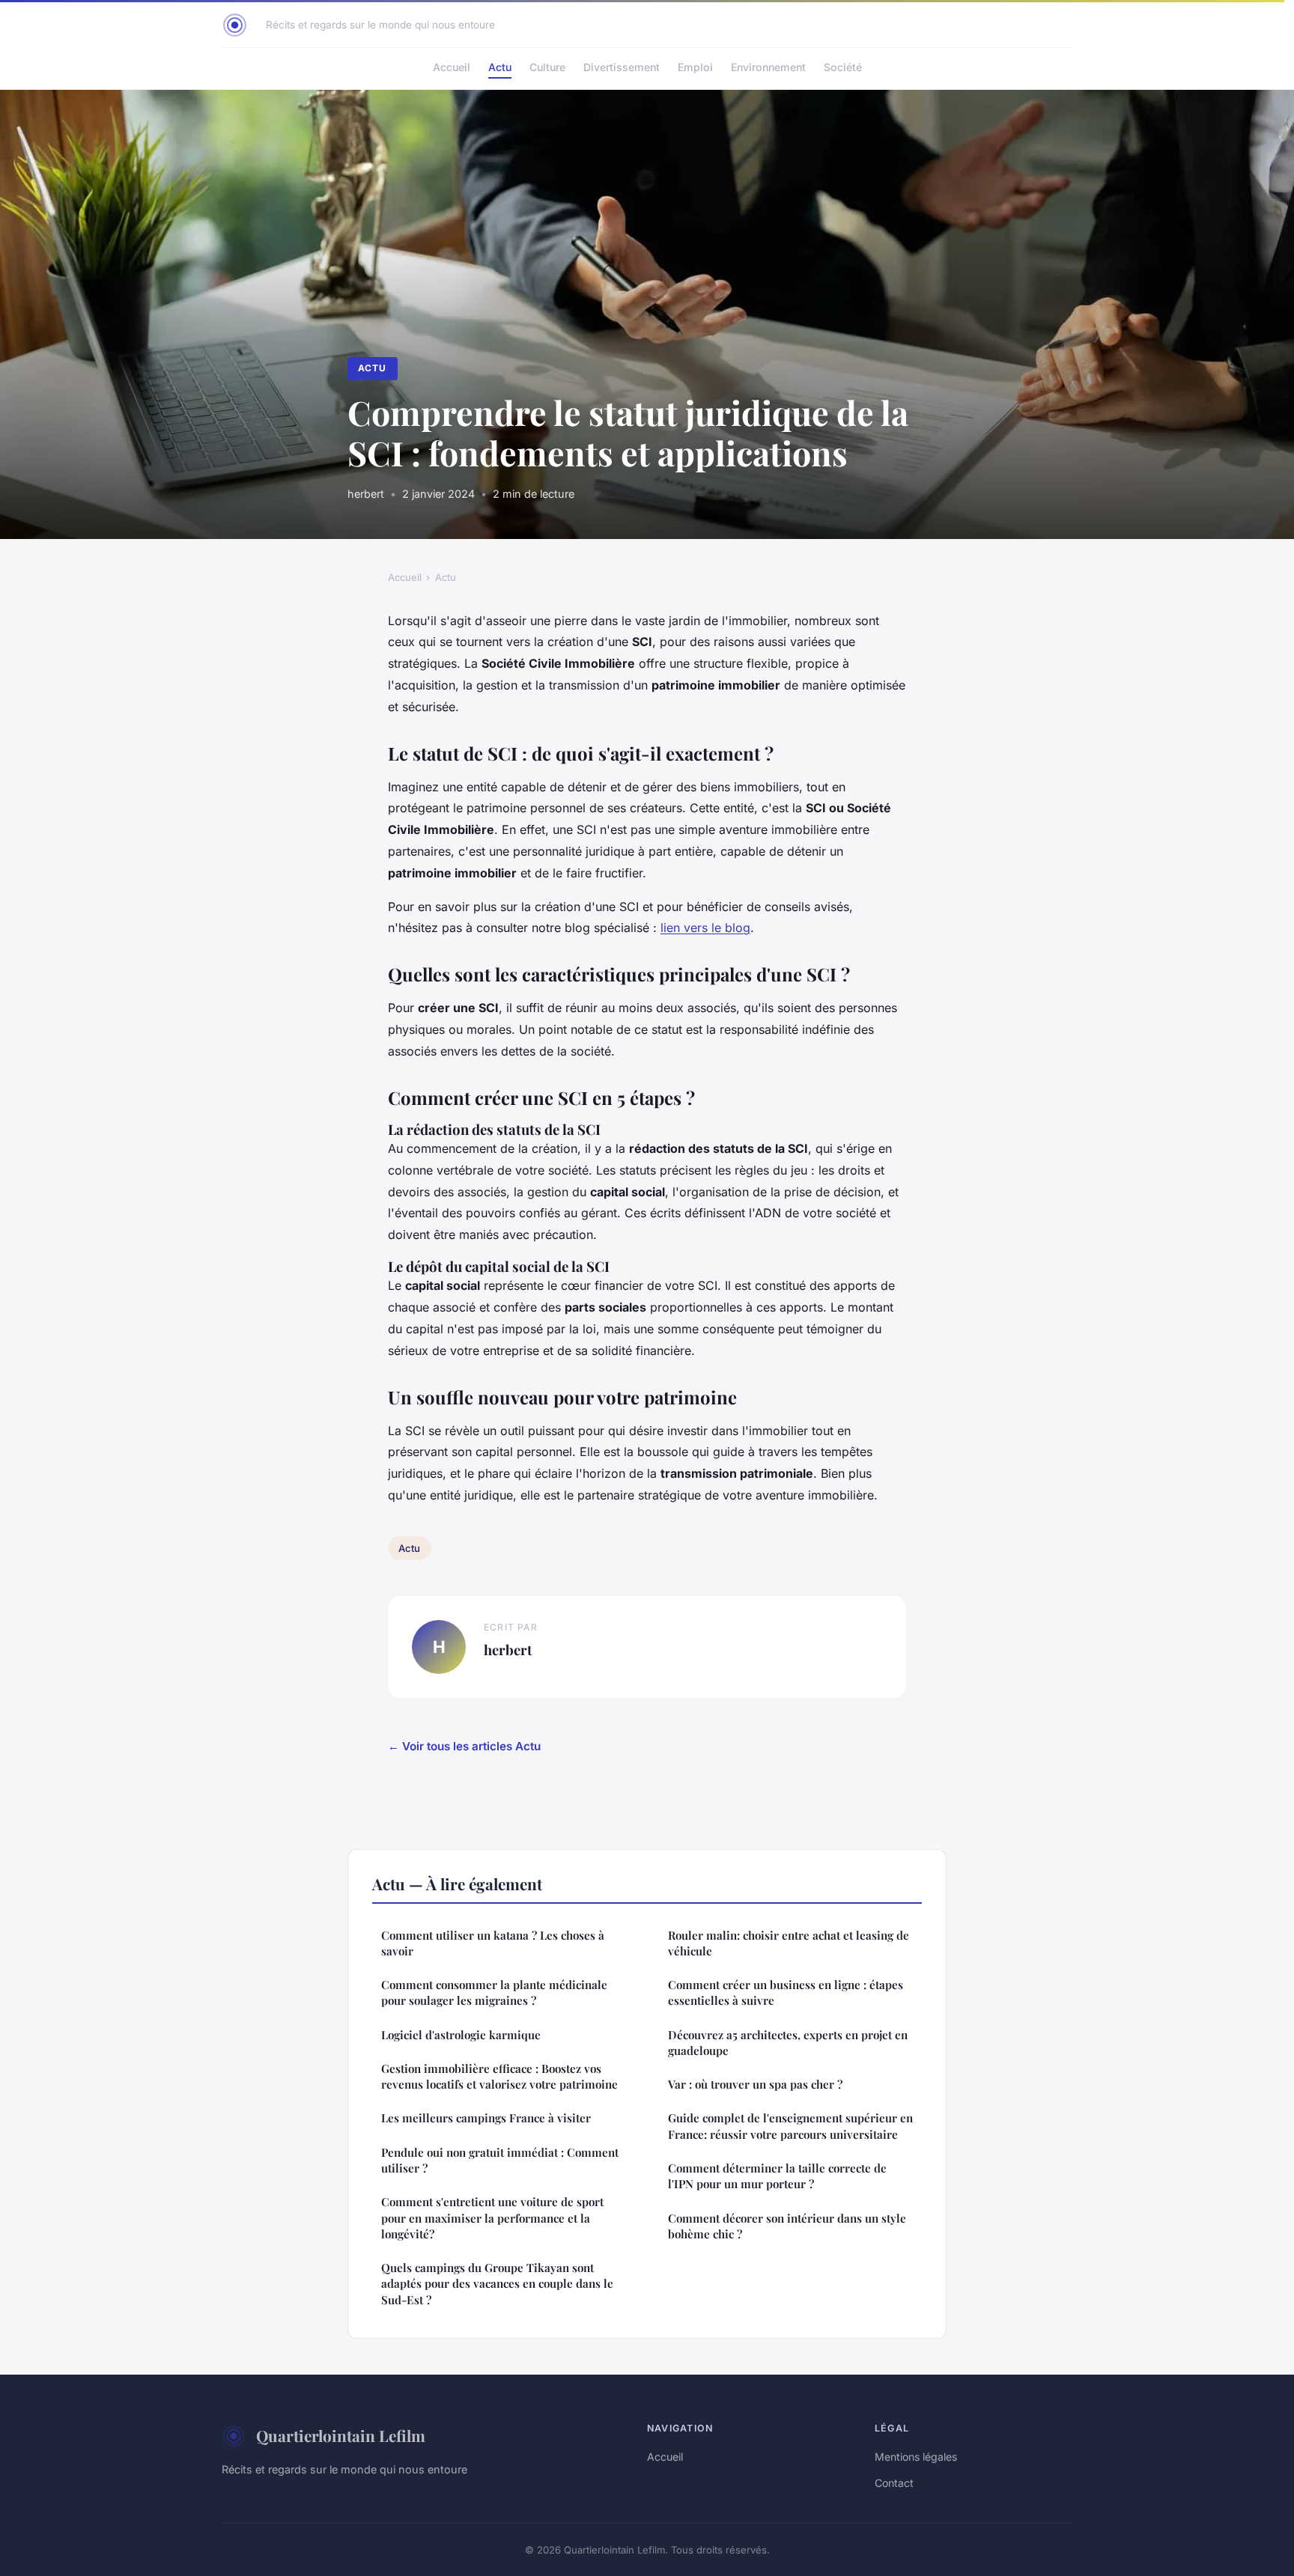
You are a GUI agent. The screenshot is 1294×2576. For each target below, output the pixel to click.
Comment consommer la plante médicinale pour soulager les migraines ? (494, 1992)
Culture (547, 67)
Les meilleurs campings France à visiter (486, 2118)
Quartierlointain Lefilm (341, 2435)
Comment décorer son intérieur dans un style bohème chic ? (787, 2226)
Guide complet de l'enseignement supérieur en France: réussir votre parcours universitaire (790, 2126)
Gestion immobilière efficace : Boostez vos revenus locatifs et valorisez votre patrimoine (499, 2076)
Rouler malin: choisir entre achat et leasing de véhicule (789, 1943)
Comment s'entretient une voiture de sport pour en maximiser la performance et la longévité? (492, 2218)
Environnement (768, 67)
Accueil (452, 67)
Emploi (695, 67)
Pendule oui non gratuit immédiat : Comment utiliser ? (500, 2160)
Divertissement (622, 67)
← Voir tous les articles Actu (464, 1746)
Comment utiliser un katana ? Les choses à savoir (493, 1943)
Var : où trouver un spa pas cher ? (755, 2084)
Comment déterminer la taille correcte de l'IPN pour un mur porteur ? (777, 2176)
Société (843, 67)
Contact (894, 2483)
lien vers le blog (705, 928)
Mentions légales (916, 2457)
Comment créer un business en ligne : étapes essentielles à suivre (786, 1992)
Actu (500, 67)
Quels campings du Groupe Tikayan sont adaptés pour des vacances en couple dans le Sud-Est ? (497, 2284)
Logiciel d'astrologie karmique (461, 2035)
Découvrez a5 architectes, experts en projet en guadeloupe (788, 2043)
